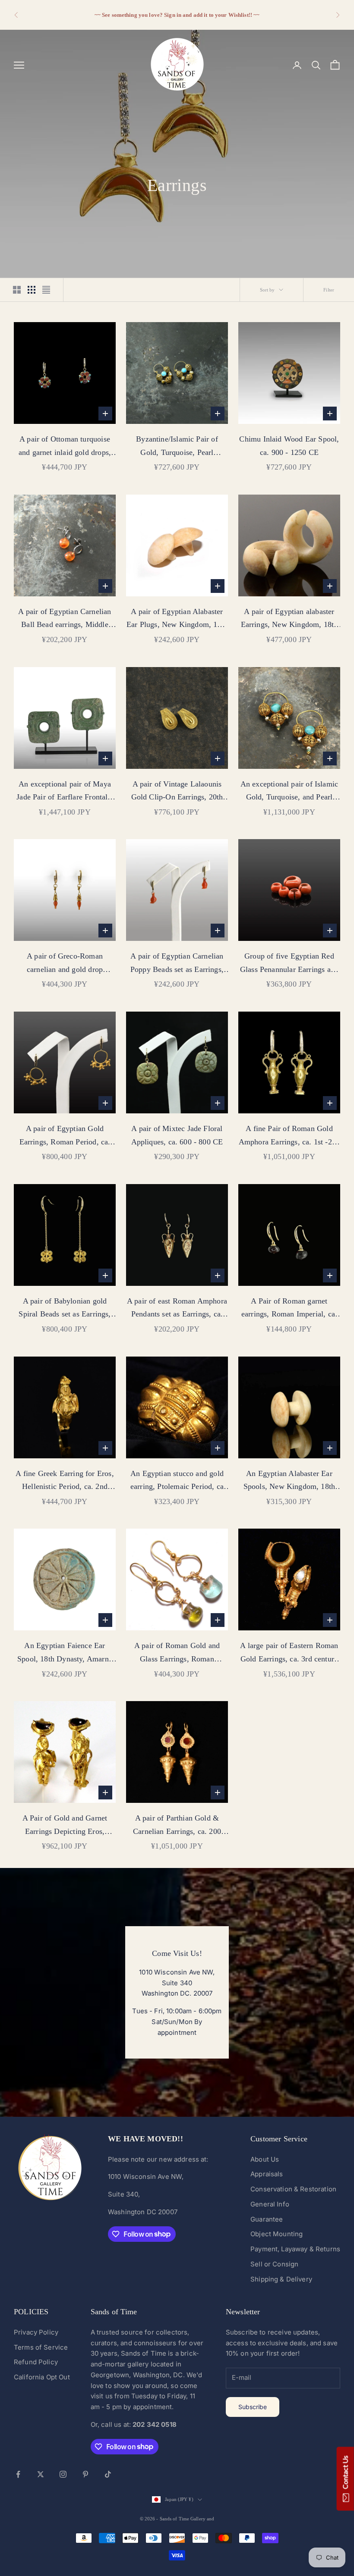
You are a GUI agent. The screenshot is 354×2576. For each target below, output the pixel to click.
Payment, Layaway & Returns (295, 2249)
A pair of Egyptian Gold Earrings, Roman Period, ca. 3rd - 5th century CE (65, 1136)
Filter (329, 290)
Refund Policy (36, 2362)
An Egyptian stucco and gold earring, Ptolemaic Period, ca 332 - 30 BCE (177, 1481)
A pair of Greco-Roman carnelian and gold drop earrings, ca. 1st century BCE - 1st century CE (65, 964)
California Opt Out (42, 2377)
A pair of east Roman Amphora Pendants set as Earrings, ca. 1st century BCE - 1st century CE (177, 1309)
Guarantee (267, 2219)
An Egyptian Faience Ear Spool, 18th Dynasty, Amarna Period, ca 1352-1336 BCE (65, 1653)
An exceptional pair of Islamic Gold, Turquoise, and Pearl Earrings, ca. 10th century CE (289, 792)
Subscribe (253, 2407)
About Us (265, 2159)
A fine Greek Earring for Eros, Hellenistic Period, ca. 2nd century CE (65, 1481)
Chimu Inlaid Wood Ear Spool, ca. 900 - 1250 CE (289, 446)
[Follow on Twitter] (41, 2474)
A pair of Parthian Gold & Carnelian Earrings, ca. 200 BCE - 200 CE (177, 1826)
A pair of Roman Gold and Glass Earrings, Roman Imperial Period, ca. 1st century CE (177, 1653)
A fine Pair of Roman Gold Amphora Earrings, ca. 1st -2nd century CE (289, 1136)
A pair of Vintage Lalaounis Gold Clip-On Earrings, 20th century (177, 792)
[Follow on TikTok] (108, 2474)
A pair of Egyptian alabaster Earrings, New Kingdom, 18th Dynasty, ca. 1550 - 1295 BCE (289, 619)
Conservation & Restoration (293, 2189)
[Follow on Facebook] (18, 2474)
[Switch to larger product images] (17, 290)
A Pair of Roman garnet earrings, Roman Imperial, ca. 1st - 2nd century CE (289, 1309)
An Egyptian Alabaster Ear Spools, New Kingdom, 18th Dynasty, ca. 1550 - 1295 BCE (289, 1481)
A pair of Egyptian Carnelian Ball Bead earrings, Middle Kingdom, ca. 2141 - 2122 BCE (65, 619)
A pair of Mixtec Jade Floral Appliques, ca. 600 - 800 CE (177, 1135)
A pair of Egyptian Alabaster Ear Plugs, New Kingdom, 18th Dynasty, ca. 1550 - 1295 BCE (177, 619)
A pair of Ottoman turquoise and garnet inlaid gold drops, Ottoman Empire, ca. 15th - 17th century (65, 447)
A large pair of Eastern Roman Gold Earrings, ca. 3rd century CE (289, 1653)
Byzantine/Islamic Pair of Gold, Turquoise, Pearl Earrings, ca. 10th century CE (177, 447)
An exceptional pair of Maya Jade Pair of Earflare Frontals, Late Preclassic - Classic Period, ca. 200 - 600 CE (65, 792)
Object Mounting (277, 2234)
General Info (270, 2204)
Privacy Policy (36, 2332)
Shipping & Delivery (281, 2279)
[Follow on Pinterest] (85, 2474)
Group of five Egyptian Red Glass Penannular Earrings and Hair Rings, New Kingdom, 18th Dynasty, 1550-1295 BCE (289, 964)
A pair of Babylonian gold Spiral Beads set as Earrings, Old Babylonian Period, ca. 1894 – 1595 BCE (65, 1309)
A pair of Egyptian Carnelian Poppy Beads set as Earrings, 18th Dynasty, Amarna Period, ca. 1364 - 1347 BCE (177, 964)
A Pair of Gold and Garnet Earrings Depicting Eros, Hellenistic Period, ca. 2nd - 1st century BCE (65, 1826)
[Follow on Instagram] (63, 2474)
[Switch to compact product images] (46, 290)
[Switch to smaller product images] (32, 290)
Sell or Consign (274, 2264)
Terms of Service (41, 2347)
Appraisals (267, 2174)
